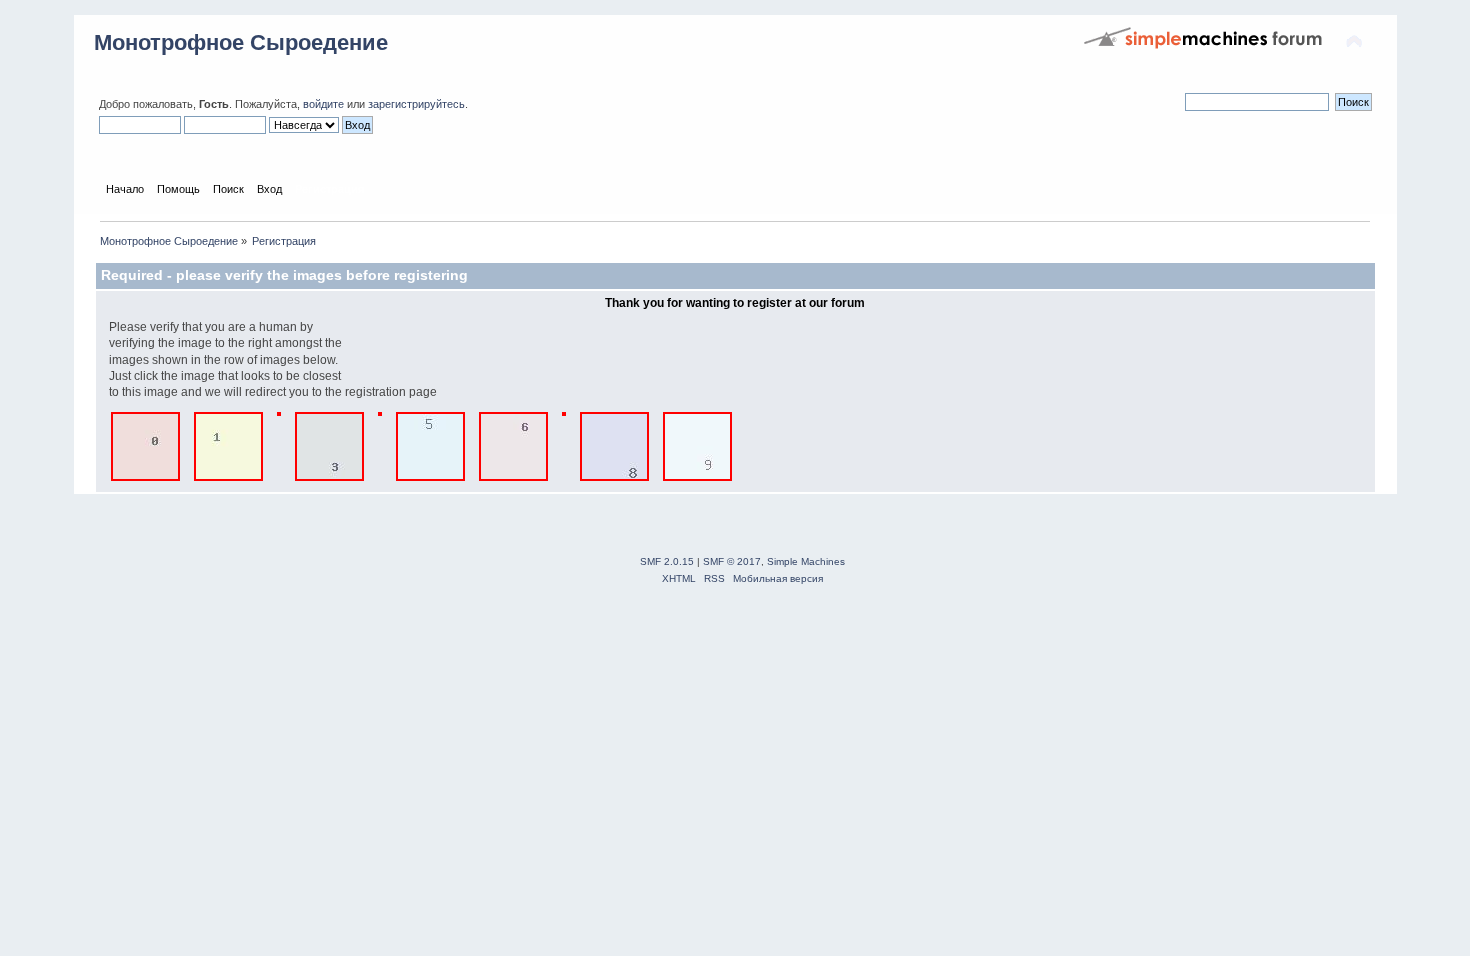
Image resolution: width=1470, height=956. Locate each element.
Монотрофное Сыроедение (241, 42)
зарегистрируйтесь (416, 104)
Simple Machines (806, 561)
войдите (323, 104)
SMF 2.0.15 (667, 561)
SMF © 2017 (732, 561)
